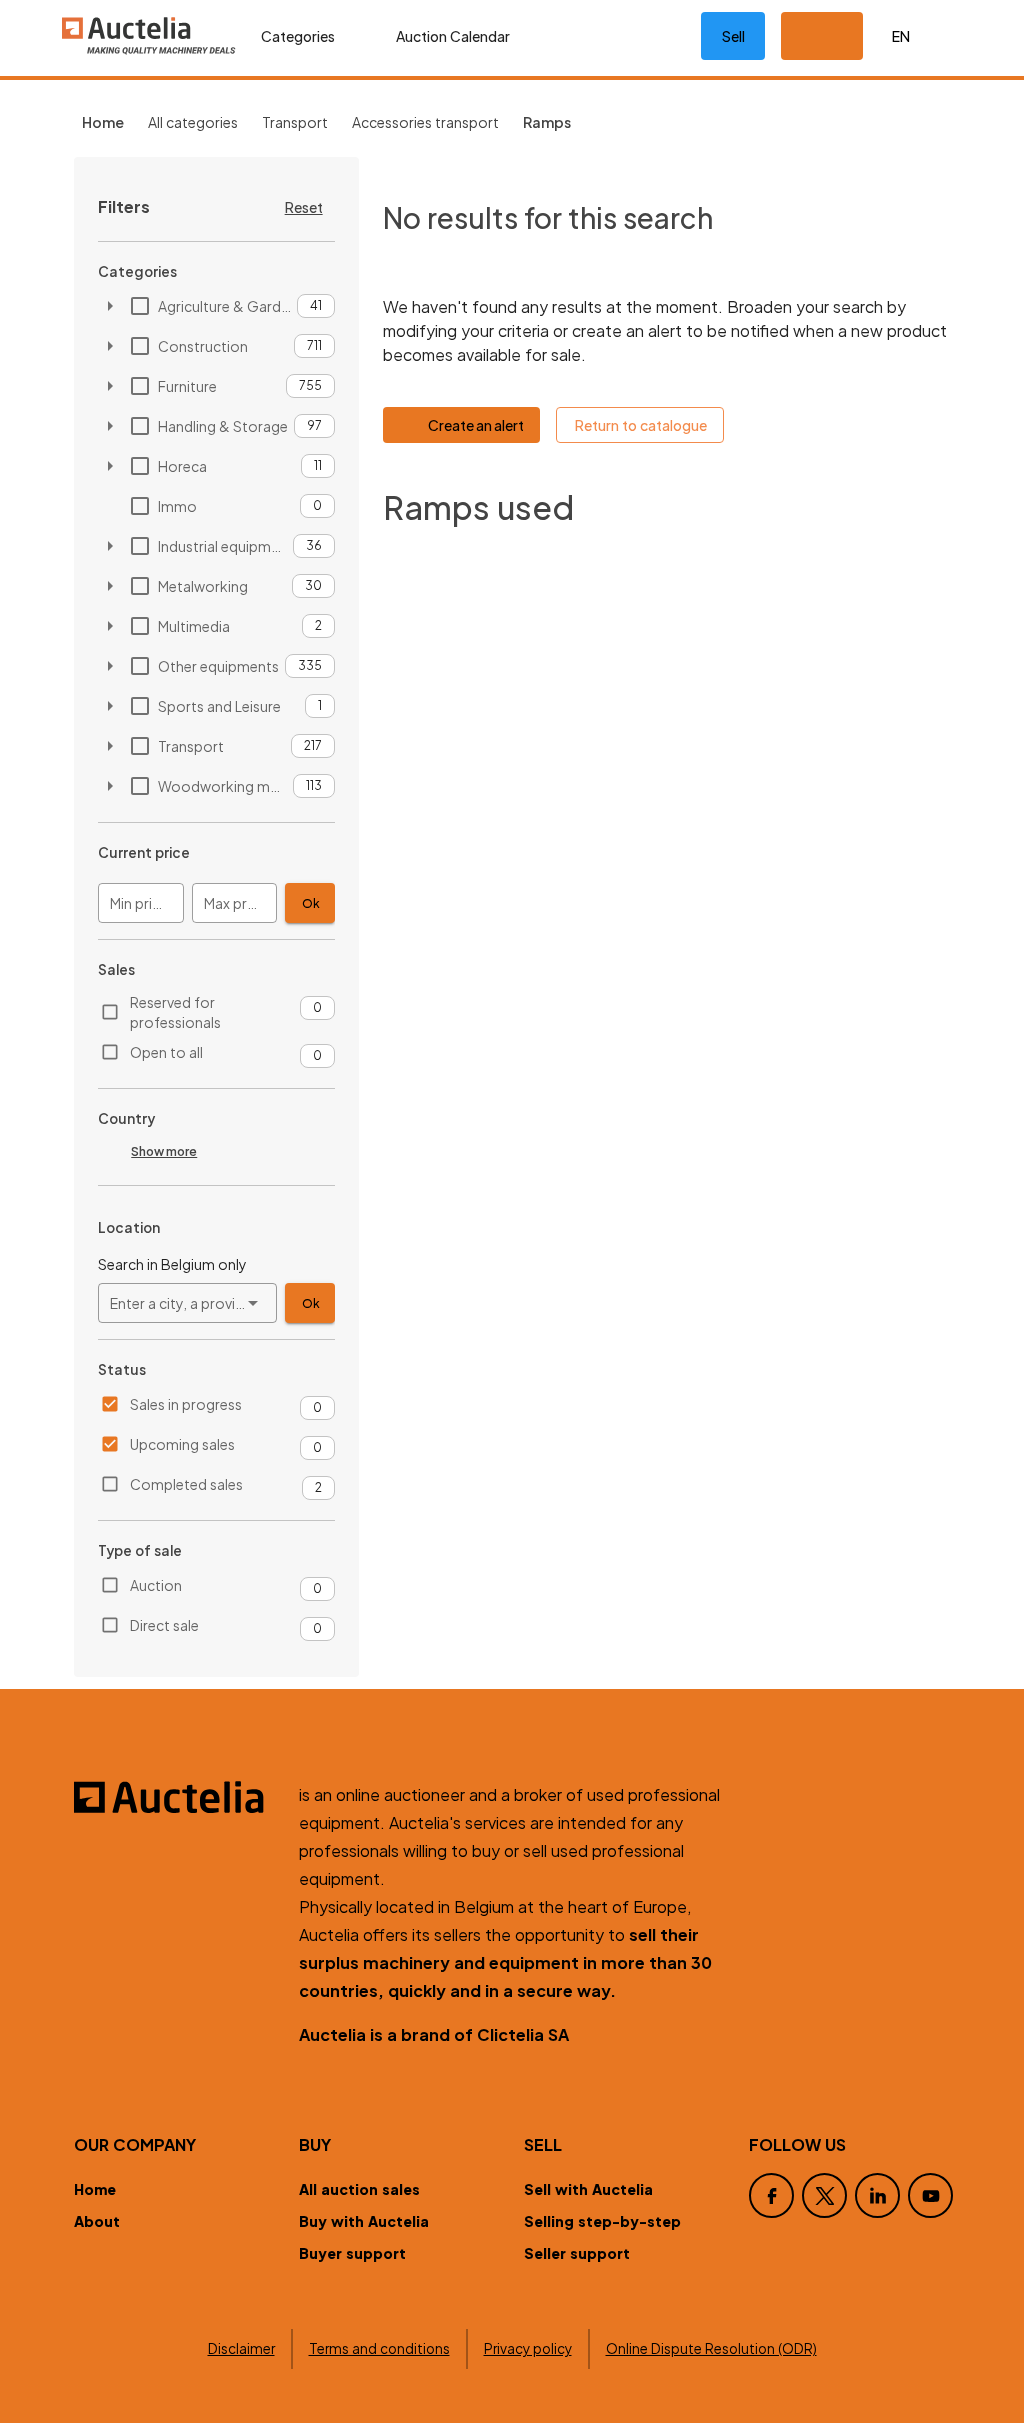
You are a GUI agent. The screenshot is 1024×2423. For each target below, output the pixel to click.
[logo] (149, 35)
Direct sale (164, 1625)
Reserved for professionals (175, 1012)
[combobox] (187, 1303)
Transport (295, 122)
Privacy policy (528, 2348)
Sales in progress (186, 1404)
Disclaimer (241, 2348)
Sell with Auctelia (588, 2189)
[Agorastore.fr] (174, 1797)
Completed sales (186, 1484)
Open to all (166, 1052)
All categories (193, 122)
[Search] (597, 36)
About (97, 2221)
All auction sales (359, 2189)
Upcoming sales (182, 1444)
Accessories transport (425, 122)
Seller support (577, 2253)
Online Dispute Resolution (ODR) (711, 2348)
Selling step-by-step (602, 2221)
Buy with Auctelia (364, 2221)
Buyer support (352, 2253)
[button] (822, 36)
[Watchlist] (661, 36)
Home (95, 2189)
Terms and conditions (379, 2348)
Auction (156, 1585)
